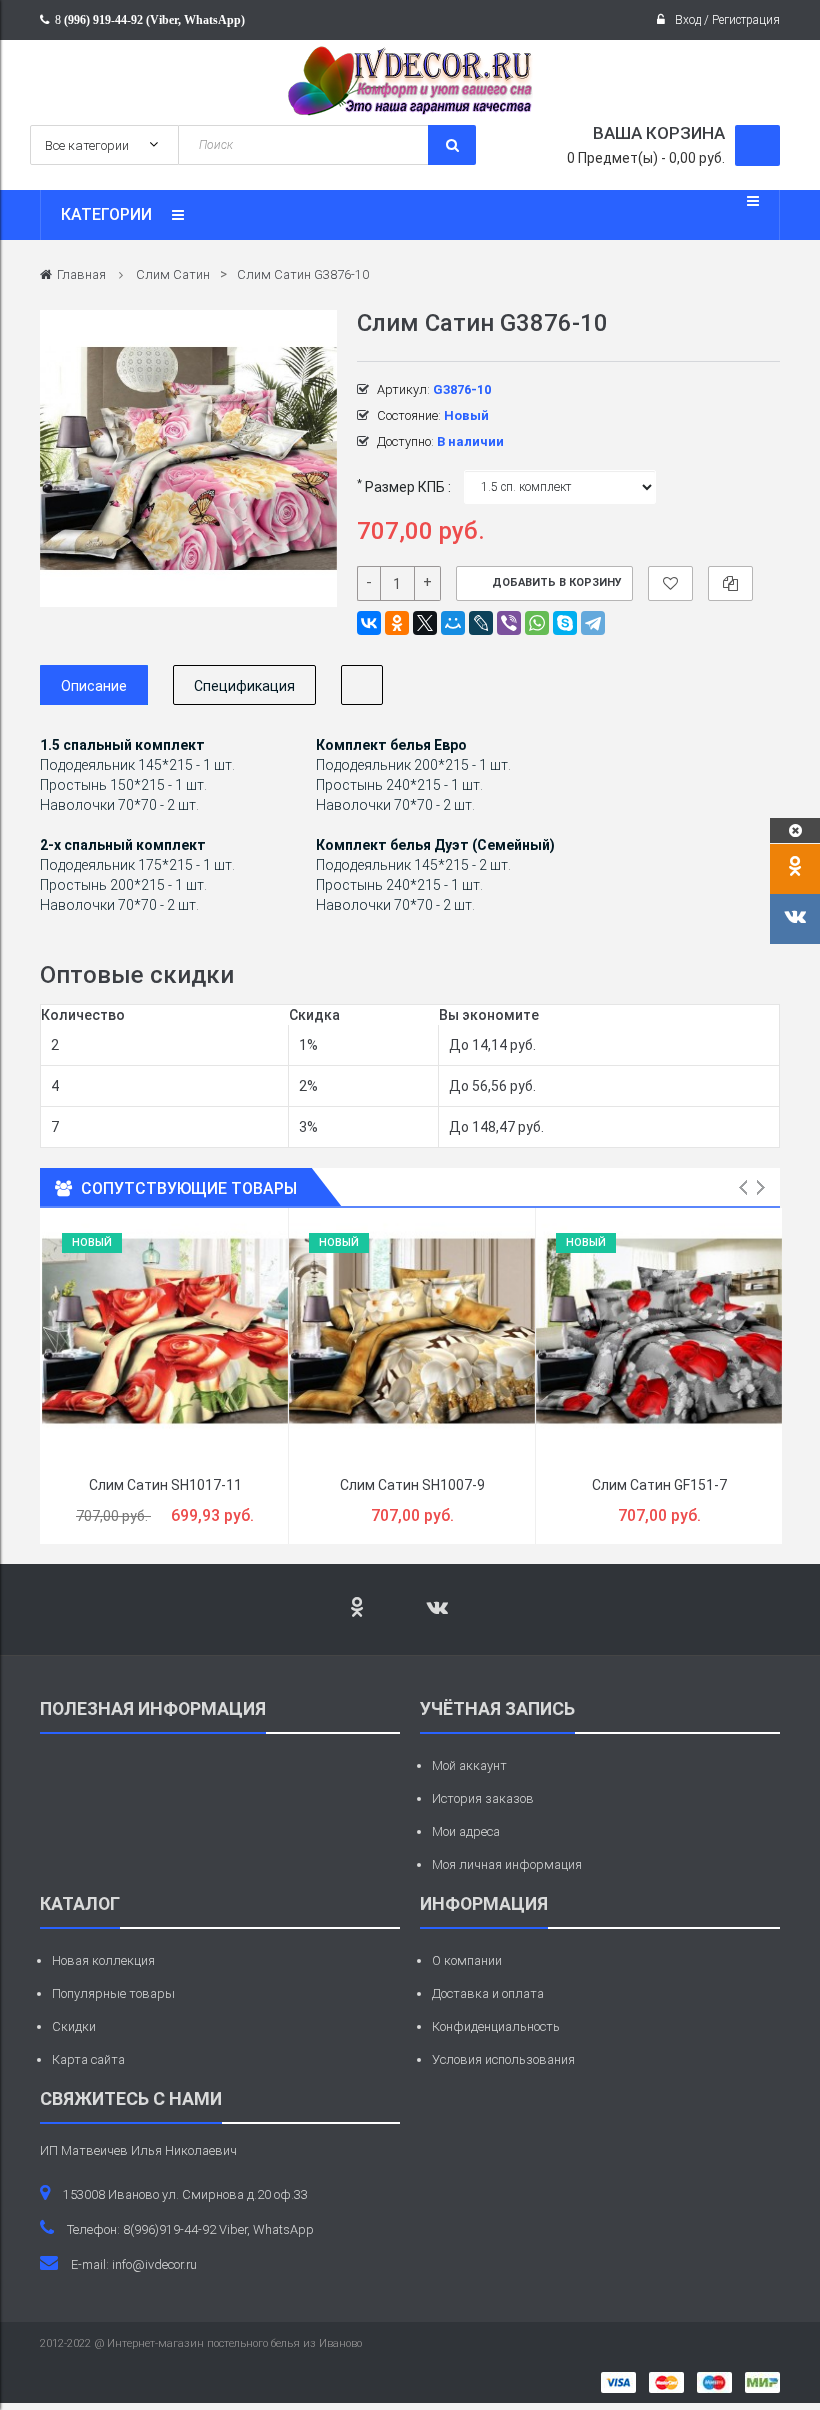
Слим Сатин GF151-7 (659, 1485)
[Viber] (509, 623)
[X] (425, 623)
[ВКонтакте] (369, 623)
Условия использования (503, 2059)
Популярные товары (113, 1993)
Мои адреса (466, 1831)
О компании (467, 1960)
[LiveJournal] (481, 623)
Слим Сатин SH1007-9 (412, 1485)
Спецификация (244, 686)
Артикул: (403, 389)
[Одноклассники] (397, 623)
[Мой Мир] (453, 623)
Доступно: (405, 441)
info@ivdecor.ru (154, 2264)
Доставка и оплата (488, 1993)
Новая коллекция (103, 1960)
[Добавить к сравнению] (730, 583)
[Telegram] (593, 623)
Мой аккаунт (469, 1765)
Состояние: (409, 415)
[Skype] (565, 623)
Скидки (74, 2026)
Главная (81, 274)
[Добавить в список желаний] (670, 583)
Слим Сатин (173, 274)
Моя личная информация (507, 1864)
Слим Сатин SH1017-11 (165, 1485)
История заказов (483, 1798)
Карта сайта (88, 2059)
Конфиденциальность (496, 2026)
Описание (94, 686)
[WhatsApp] (537, 623)
